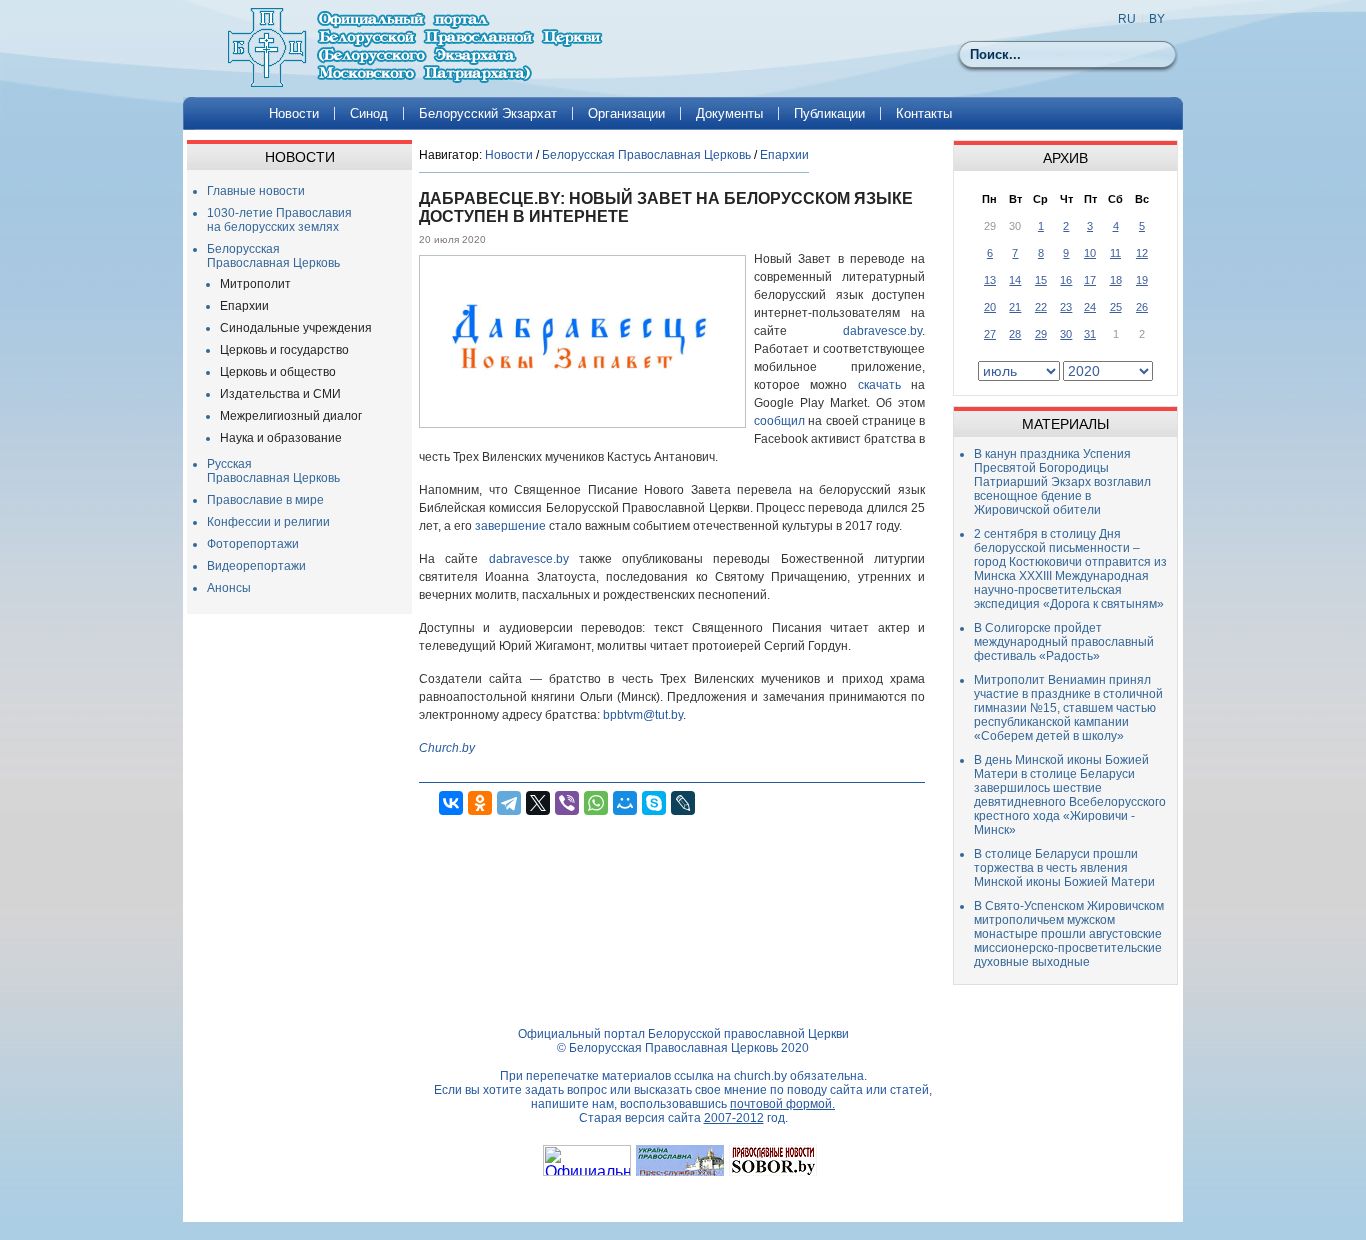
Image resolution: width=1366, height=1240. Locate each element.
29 (1041, 334)
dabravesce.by (882, 331)
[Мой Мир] (625, 803)
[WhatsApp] (596, 803)
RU (1127, 19)
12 (1142, 253)
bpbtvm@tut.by (643, 715)
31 (1090, 334)
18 (1116, 280)
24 (1090, 307)
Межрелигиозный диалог (291, 416)
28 (1015, 334)
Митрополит (255, 284)
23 (1066, 307)
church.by (760, 1076)
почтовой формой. (782, 1104)
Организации (626, 113)
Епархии (244, 306)
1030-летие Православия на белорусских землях (279, 220)
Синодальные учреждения (296, 328)
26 (1142, 307)
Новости (294, 113)
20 (990, 307)
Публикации (829, 113)
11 (1115, 253)
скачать (879, 385)
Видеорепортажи (256, 566)
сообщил (779, 421)
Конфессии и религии (268, 522)
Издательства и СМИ (280, 394)
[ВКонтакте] (451, 803)
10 (1090, 253)
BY (1157, 19)
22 (1041, 307)
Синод (369, 113)
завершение (510, 526)
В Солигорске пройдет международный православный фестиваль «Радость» (1064, 642)
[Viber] (567, 803)
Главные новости (256, 191)
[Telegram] (509, 803)
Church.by (447, 748)
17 (1090, 280)
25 (1116, 307)
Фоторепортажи (253, 544)
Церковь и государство (284, 350)
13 (990, 280)
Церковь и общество (278, 372)
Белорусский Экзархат (488, 113)
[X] (538, 803)
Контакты (924, 113)
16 (1066, 280)
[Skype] (654, 803)
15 (1041, 280)
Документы (729, 113)
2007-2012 (734, 1118)
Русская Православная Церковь (273, 471)
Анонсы (229, 588)
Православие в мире (265, 500)
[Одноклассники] (480, 803)
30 (1066, 334)
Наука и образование (281, 438)
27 (990, 334)
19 (1142, 280)
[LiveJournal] (683, 803)
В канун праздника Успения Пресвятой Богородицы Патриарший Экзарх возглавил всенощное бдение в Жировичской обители (1062, 482)
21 (1015, 307)
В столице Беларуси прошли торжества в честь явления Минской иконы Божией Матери (1064, 868)
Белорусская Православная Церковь (273, 256)
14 (1015, 280)
